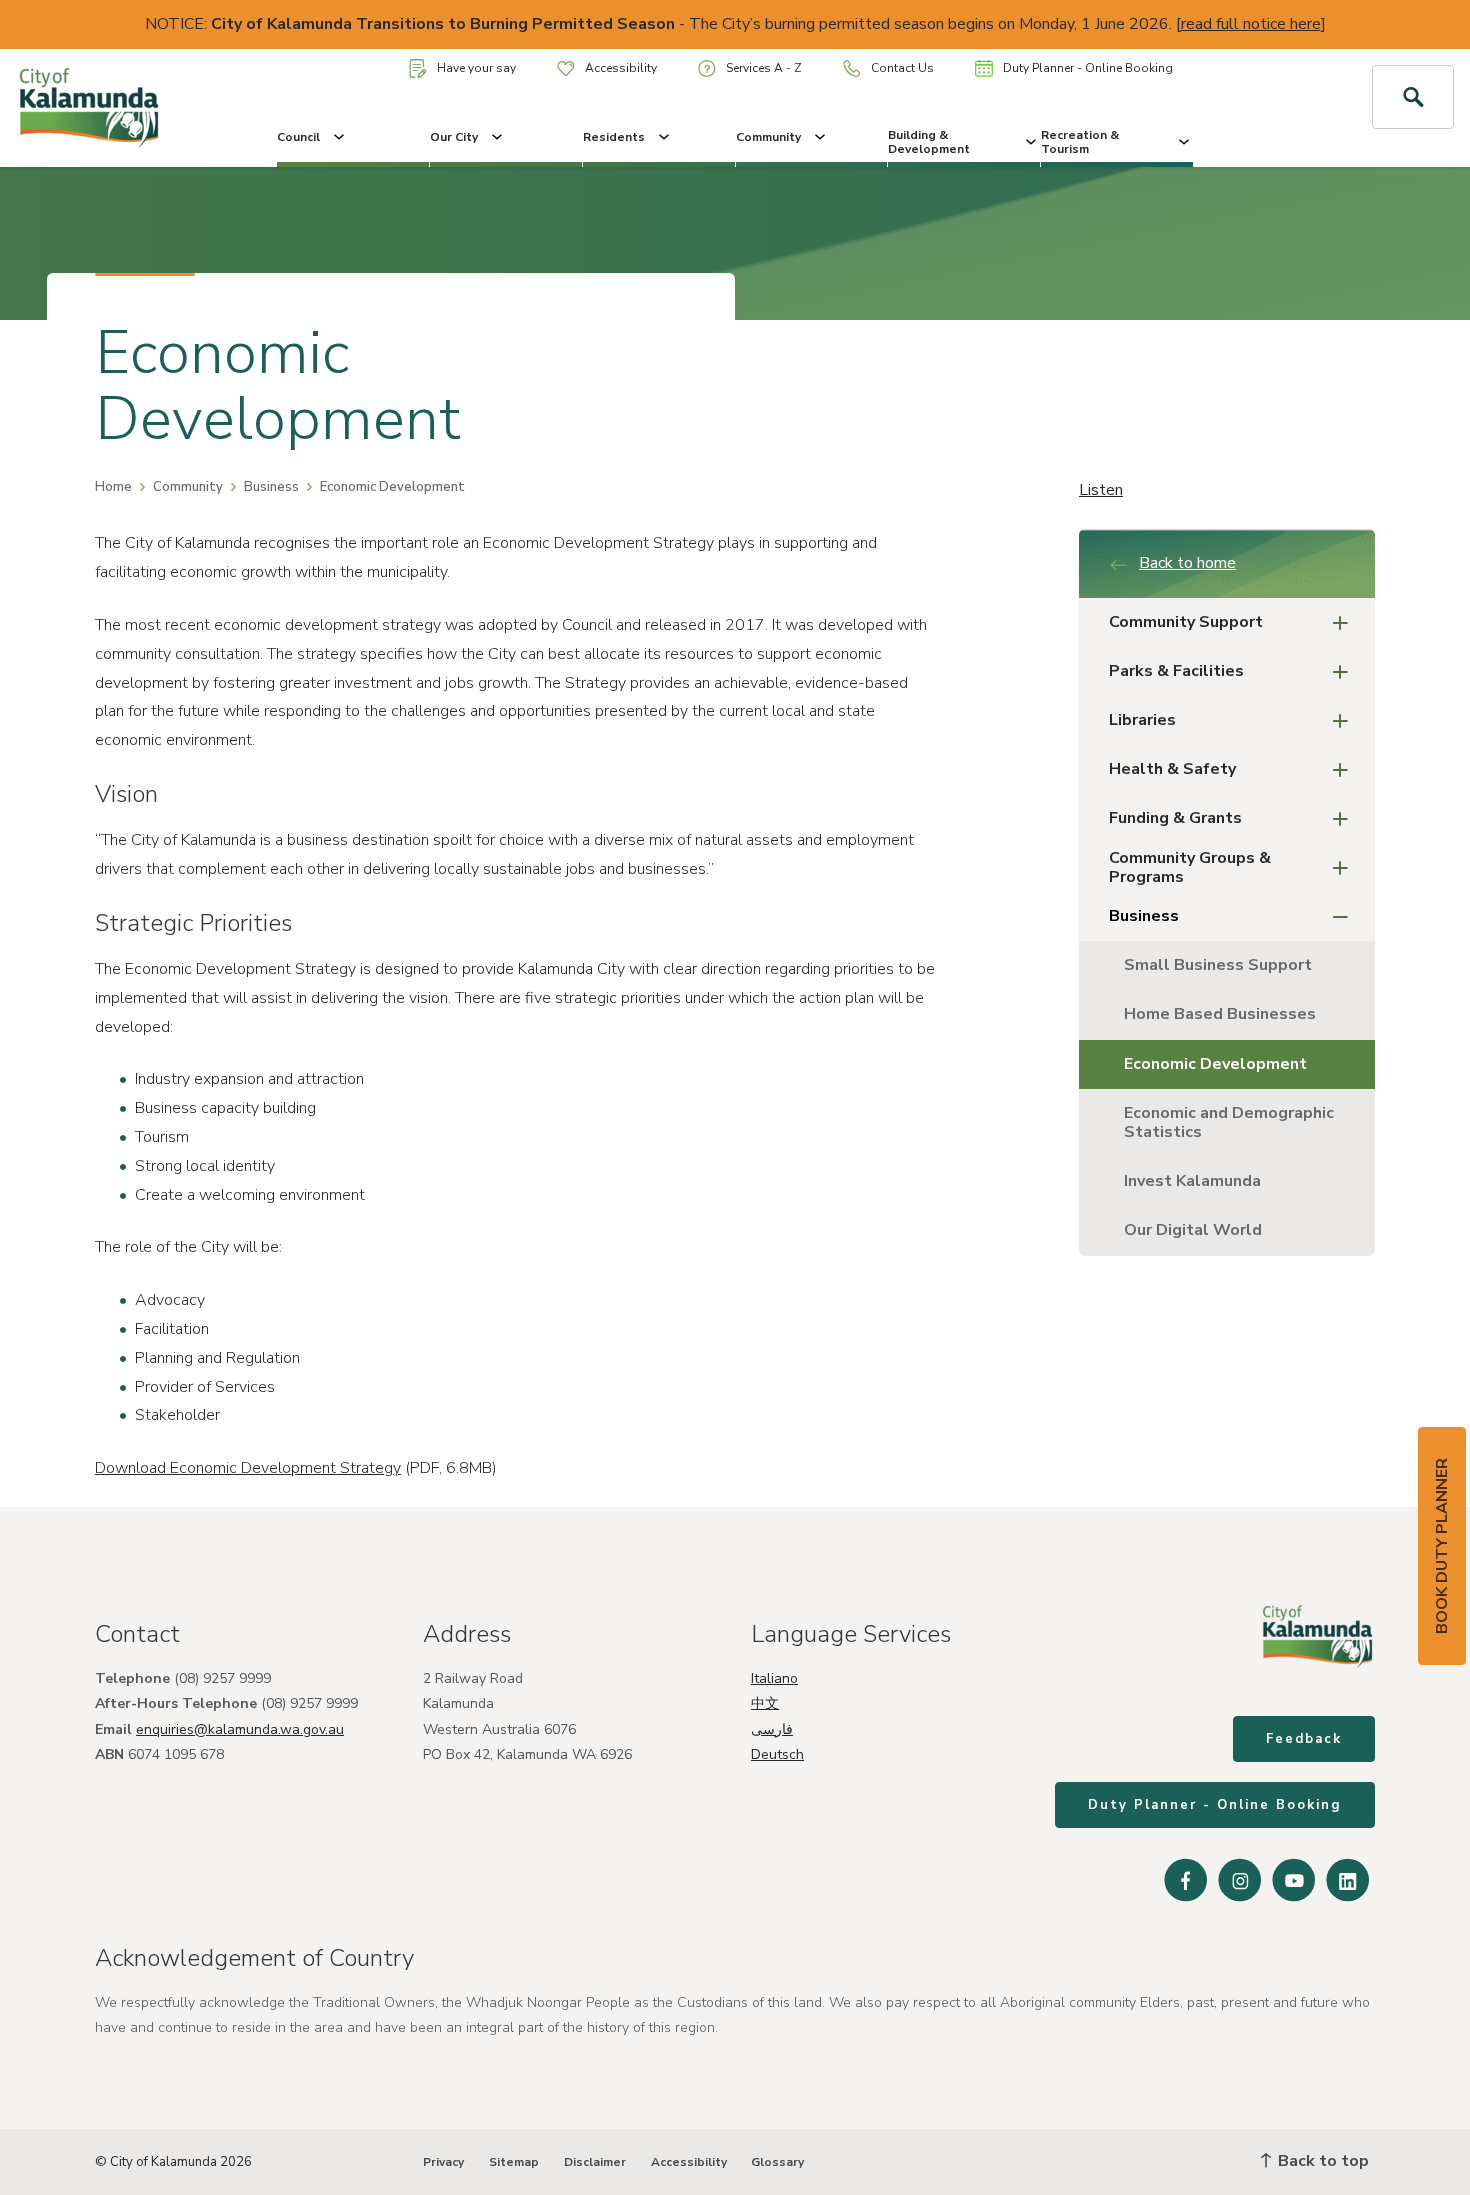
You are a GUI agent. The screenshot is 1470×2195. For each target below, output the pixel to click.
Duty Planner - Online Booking (1088, 68)
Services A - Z (764, 68)
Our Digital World (1193, 1230)
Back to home (1187, 563)
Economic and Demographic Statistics (1229, 1122)
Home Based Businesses (1220, 1014)
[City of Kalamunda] (122, 108)
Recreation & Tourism (1080, 142)
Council (298, 137)
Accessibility (621, 68)
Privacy (443, 2162)
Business (271, 487)
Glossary (777, 2162)
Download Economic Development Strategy (248, 1468)
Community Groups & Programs (1190, 867)
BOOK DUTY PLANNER (1442, 1546)
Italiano (774, 1678)
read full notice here (1251, 24)
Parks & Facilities (1176, 671)
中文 (765, 1703)
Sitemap (514, 2162)
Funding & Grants (1175, 818)
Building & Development (929, 142)
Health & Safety (1172, 769)
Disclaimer (595, 2162)
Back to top (1321, 2161)
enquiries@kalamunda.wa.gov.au (240, 1729)
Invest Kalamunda (1192, 1181)
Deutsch (777, 1754)
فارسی (772, 1729)
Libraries (1142, 720)
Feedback (1304, 1739)
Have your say (476, 68)
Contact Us (902, 68)
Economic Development (1215, 1064)
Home (113, 487)
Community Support (1186, 622)
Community (768, 137)
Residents (614, 137)
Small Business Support (1218, 965)
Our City (454, 137)
